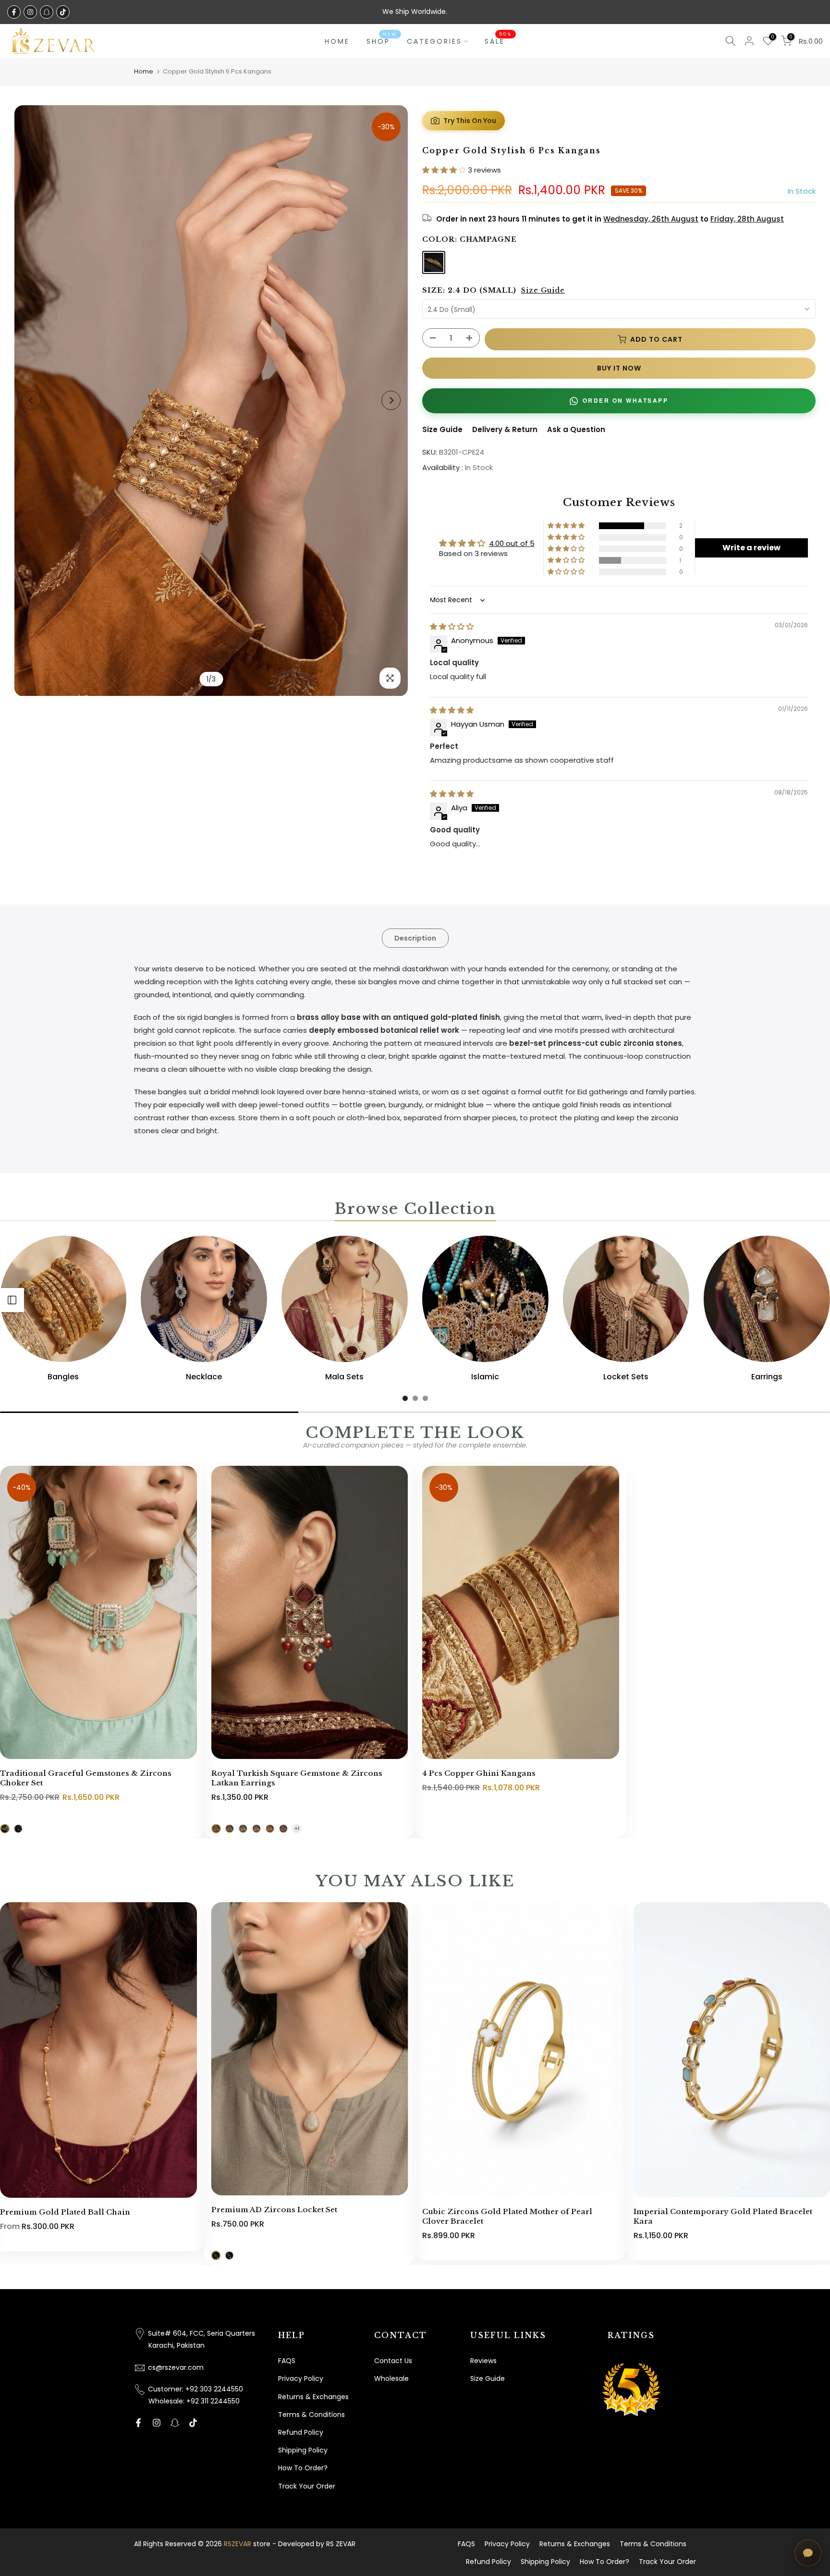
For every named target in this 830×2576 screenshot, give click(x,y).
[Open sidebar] (12, 1300)
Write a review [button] (751, 548)
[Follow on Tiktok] (63, 12)
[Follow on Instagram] (30, 12)
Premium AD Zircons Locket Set (274, 2210)
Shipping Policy (303, 2450)
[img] (452, 626)
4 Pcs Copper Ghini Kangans (479, 1773)
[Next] (391, 400)
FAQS (287, 2361)
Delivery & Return (505, 429)
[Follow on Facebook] (14, 12)
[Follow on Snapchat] (47, 12)
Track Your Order (307, 2486)
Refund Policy (301, 2432)
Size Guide (543, 290)
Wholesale (391, 2378)
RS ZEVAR (341, 2544)
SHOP (382, 41)
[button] (445, 170)
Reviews (483, 2361)
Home (144, 71)
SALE (498, 41)
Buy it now (619, 368)
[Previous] (31, 400)
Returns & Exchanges (313, 2397)
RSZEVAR (238, 2544)
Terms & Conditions (311, 2415)
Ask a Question (576, 429)
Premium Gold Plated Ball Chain (65, 2212)
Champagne (434, 262)
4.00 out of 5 (512, 543)
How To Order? (303, 2468)
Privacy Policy (301, 2378)
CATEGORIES (434, 41)
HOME (337, 41)
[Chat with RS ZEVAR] (808, 2553)
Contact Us (393, 2361)
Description (415, 938)
